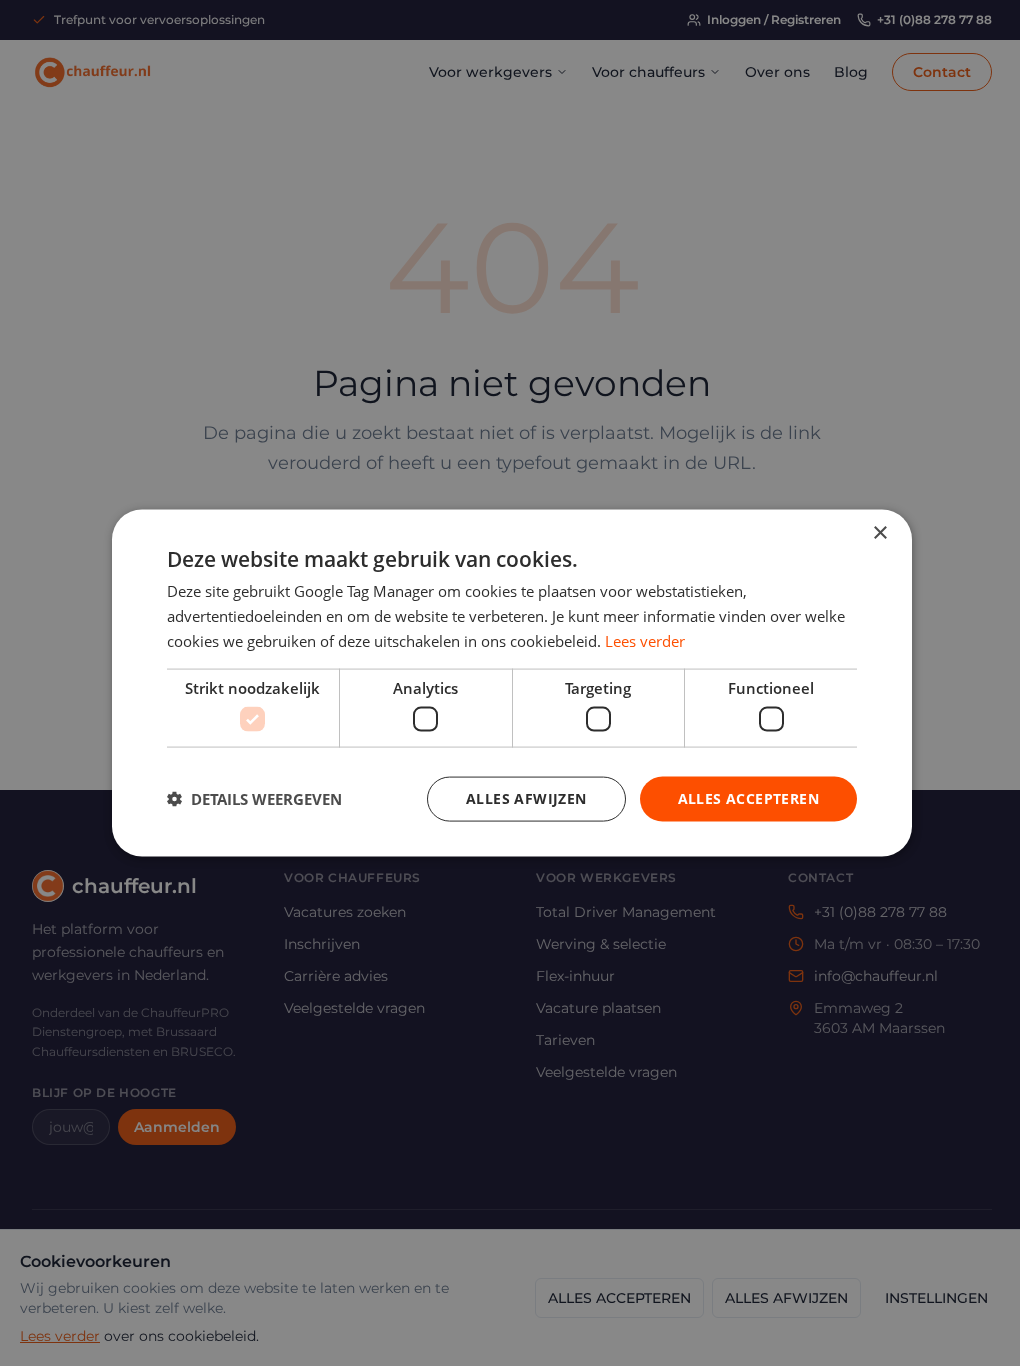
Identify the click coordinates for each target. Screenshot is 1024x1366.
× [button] (879, 533)
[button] (254, 799)
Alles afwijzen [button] (526, 798)
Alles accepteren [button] (748, 798)
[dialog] (512, 683)
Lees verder (645, 640)
